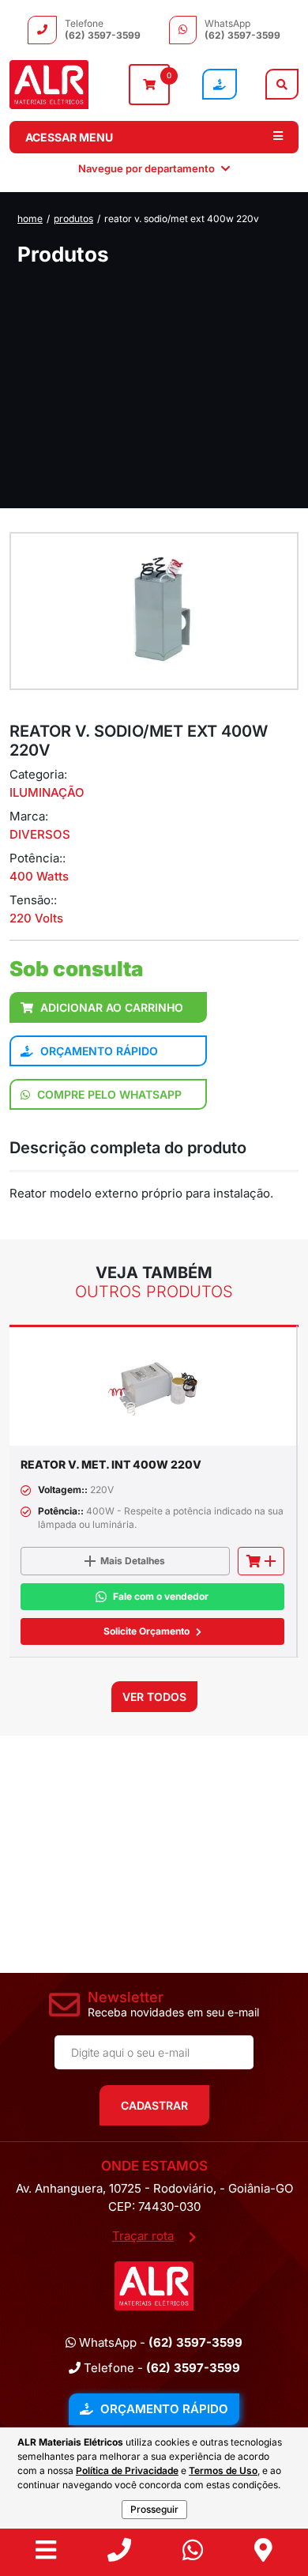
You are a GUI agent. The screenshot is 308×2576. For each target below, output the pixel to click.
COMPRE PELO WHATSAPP (108, 1094)
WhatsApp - (159, 2342)
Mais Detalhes (133, 1561)
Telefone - (160, 2368)
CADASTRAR (154, 2105)
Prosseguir (154, 2509)
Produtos (73, 219)
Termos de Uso (223, 2470)
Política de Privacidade (127, 2470)
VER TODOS (154, 1697)
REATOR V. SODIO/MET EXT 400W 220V (182, 219)
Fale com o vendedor (161, 1596)
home (30, 219)
